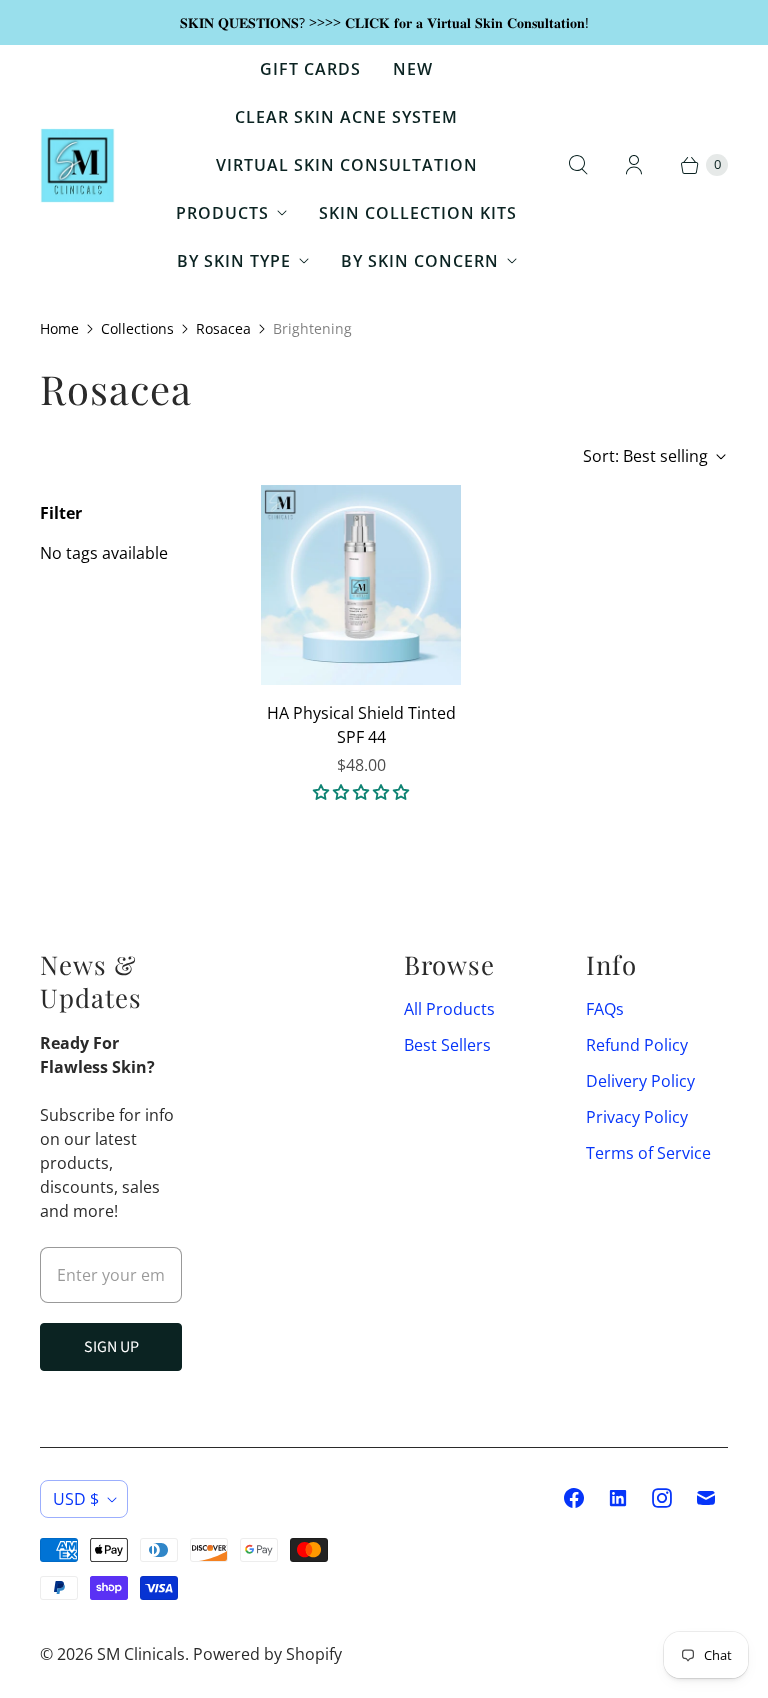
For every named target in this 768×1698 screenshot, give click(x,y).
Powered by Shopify (267, 1654)
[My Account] (634, 165)
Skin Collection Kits (418, 213)
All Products (449, 1009)
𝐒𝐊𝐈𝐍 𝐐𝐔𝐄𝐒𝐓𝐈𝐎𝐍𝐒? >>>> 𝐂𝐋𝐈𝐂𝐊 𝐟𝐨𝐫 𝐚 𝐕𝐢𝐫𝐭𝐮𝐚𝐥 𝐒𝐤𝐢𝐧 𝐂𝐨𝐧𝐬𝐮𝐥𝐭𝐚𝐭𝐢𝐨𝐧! (384, 22)
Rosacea (223, 328)
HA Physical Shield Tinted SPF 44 (361, 725)
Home (59, 328)
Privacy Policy (637, 1117)
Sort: (645, 456)
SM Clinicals (141, 1654)
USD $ (76, 1499)
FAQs (605, 1009)
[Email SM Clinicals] (706, 1498)
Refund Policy (637, 1045)
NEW (413, 69)
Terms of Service (648, 1153)
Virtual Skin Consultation (347, 165)
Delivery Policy (640, 1081)
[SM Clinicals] (77, 165)
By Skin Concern (420, 261)
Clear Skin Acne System (346, 117)
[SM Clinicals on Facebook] (574, 1498)
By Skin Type (234, 261)
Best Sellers (447, 1045)
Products (222, 213)
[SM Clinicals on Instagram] (662, 1498)
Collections (137, 328)
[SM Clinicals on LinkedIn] (618, 1498)
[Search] (578, 165)
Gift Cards (310, 69)
